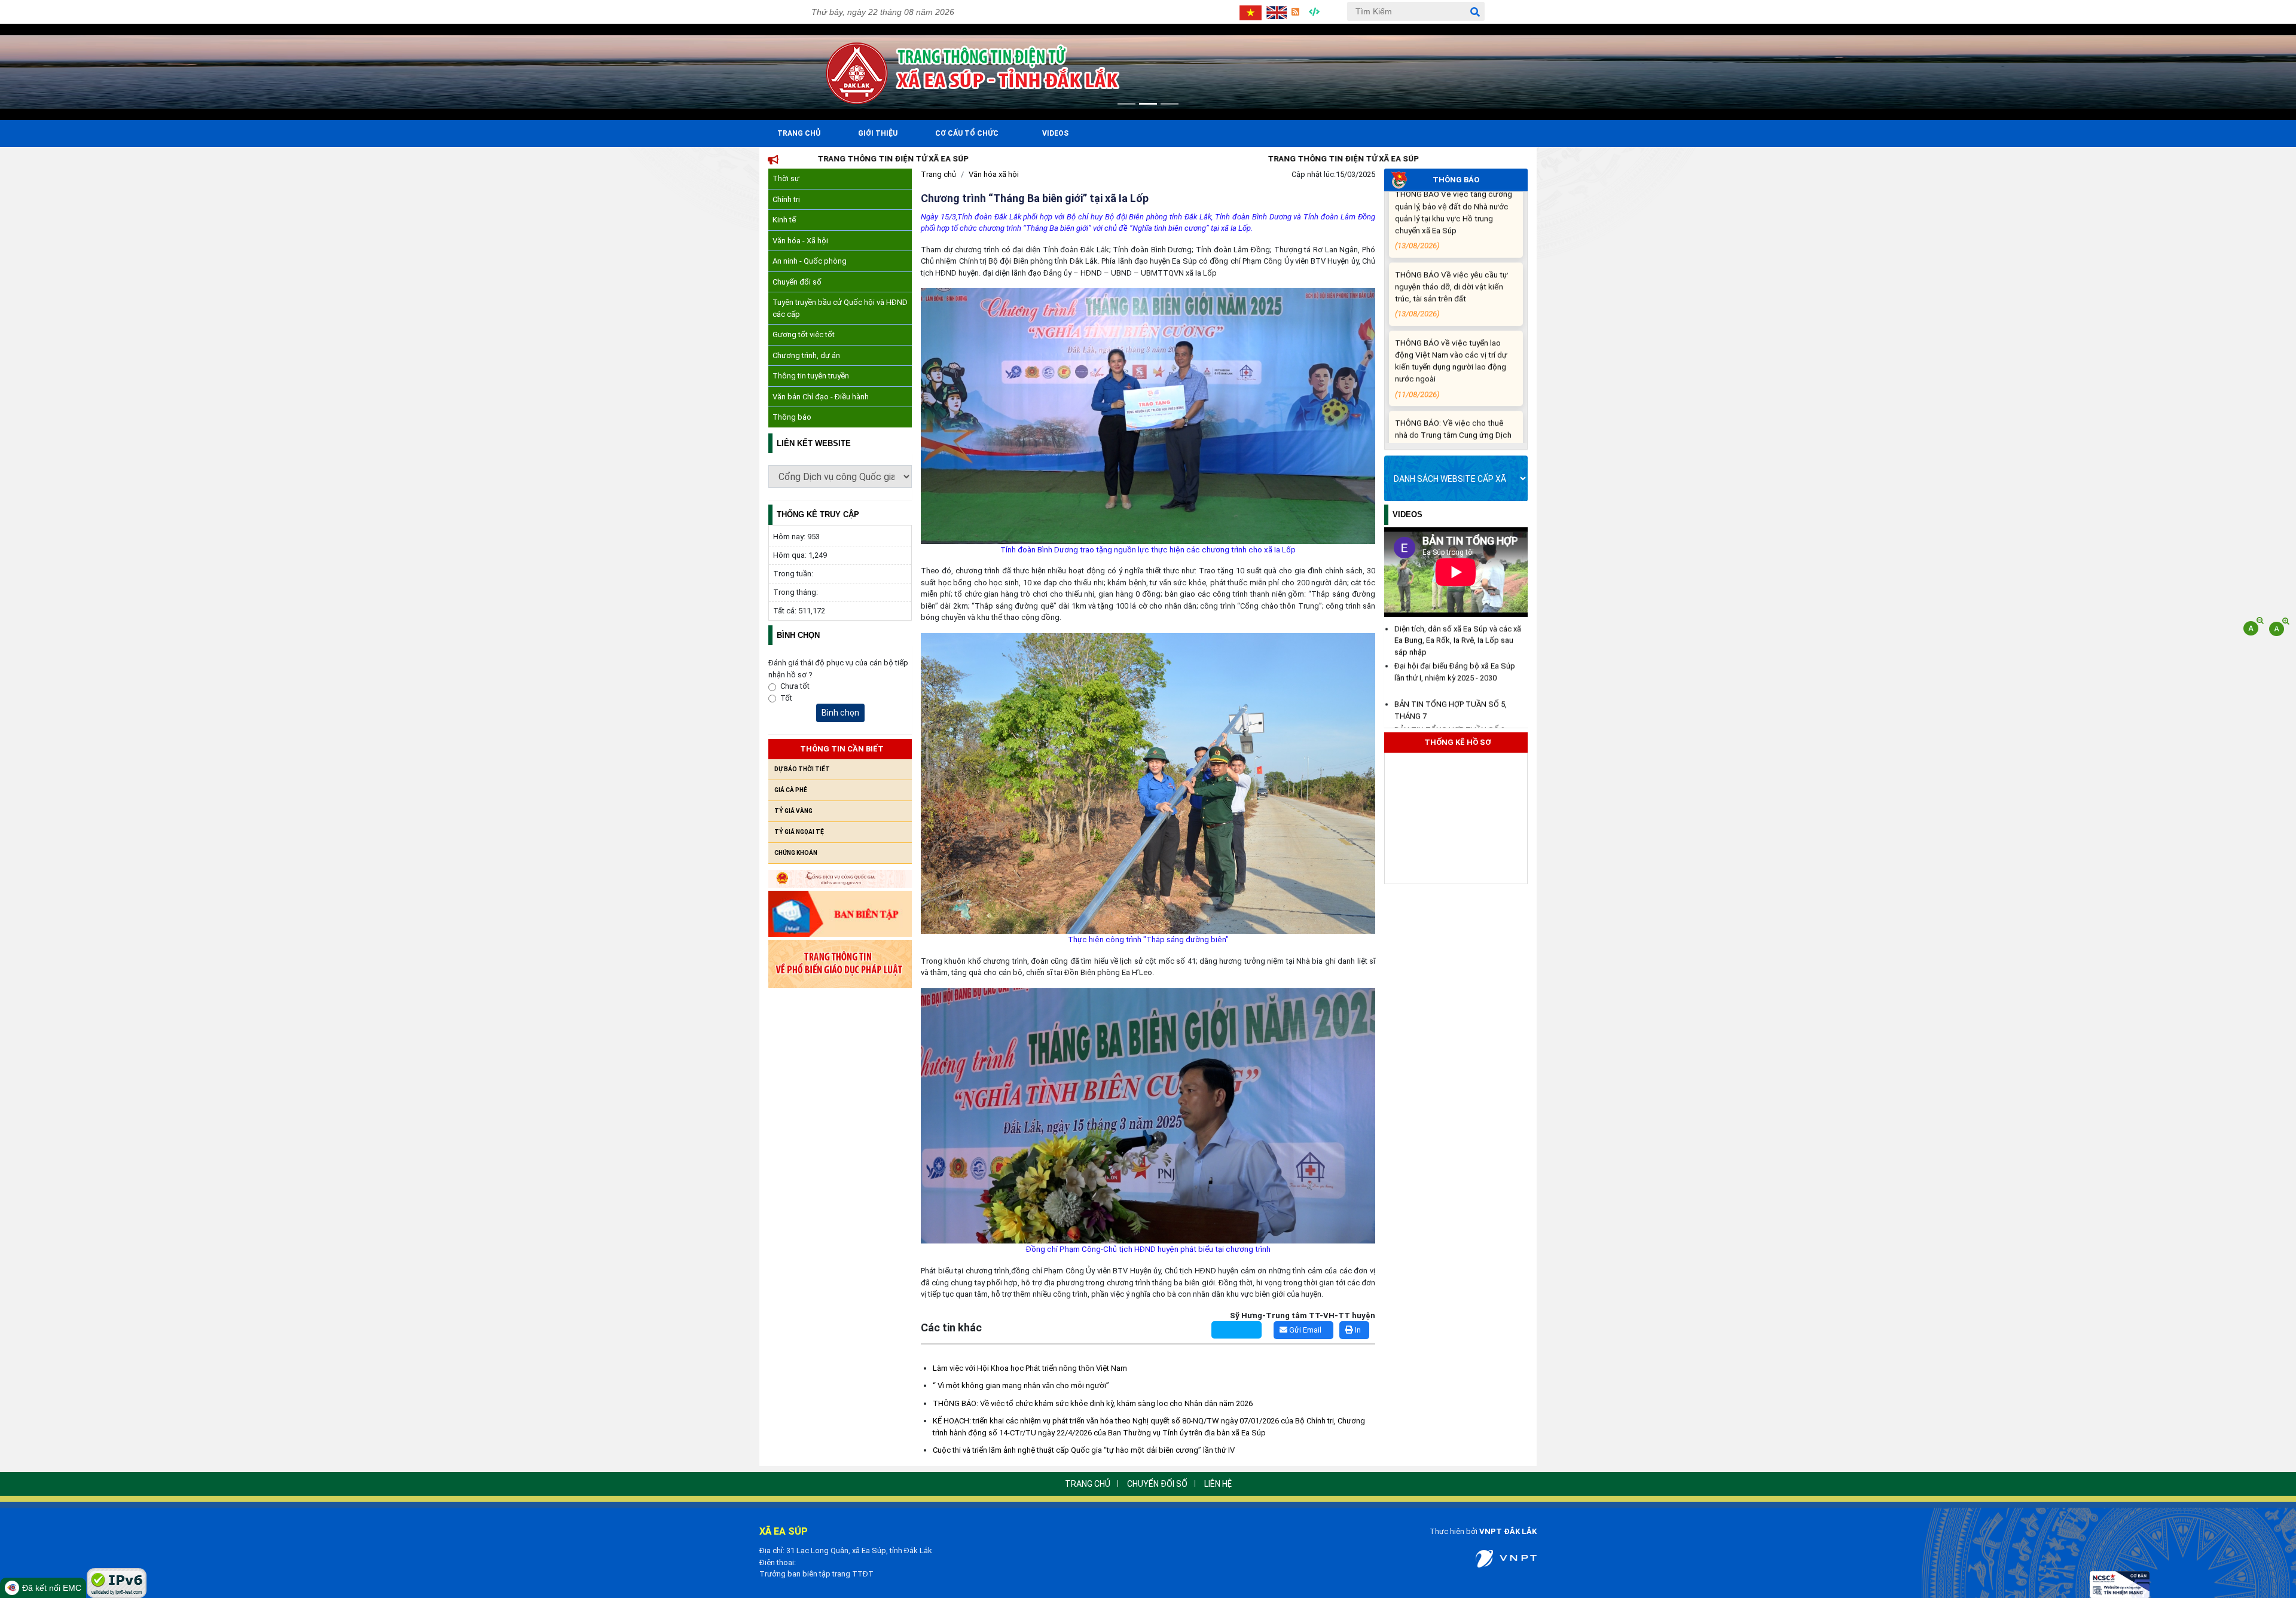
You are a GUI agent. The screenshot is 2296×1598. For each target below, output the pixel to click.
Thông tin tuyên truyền (811, 376)
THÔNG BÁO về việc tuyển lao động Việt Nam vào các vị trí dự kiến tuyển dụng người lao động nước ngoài (1451, 253)
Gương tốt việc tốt (804, 334)
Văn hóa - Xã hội (800, 241)
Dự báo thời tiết (802, 769)
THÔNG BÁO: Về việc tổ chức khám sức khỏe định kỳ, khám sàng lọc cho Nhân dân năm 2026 (1093, 1403)
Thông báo (792, 417)
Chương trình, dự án (806, 355)
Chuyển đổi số (797, 282)
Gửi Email (1304, 1330)
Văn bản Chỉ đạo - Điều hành (821, 397)
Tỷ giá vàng (793, 811)
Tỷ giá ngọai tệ (799, 832)
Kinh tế (784, 220)
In (1357, 1330)
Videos (1055, 133)
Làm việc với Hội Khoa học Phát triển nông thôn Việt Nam (1030, 1368)
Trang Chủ (799, 133)
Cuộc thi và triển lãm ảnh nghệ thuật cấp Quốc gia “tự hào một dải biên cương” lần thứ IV (1084, 1450)
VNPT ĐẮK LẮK (1508, 1531)
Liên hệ (1218, 1484)
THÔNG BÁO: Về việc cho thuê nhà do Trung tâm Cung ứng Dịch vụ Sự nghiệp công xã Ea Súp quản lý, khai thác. (1453, 334)
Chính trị (786, 199)
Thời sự (786, 178)
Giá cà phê (791, 790)
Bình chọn (840, 713)
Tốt (786, 698)
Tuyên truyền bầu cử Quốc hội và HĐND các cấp (840, 308)
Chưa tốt (795, 686)
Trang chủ (938, 174)
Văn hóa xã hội (994, 174)
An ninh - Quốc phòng (810, 261)
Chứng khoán (796, 853)
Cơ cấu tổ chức (967, 133)
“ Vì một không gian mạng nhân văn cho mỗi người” (1021, 1385)
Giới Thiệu (878, 133)
